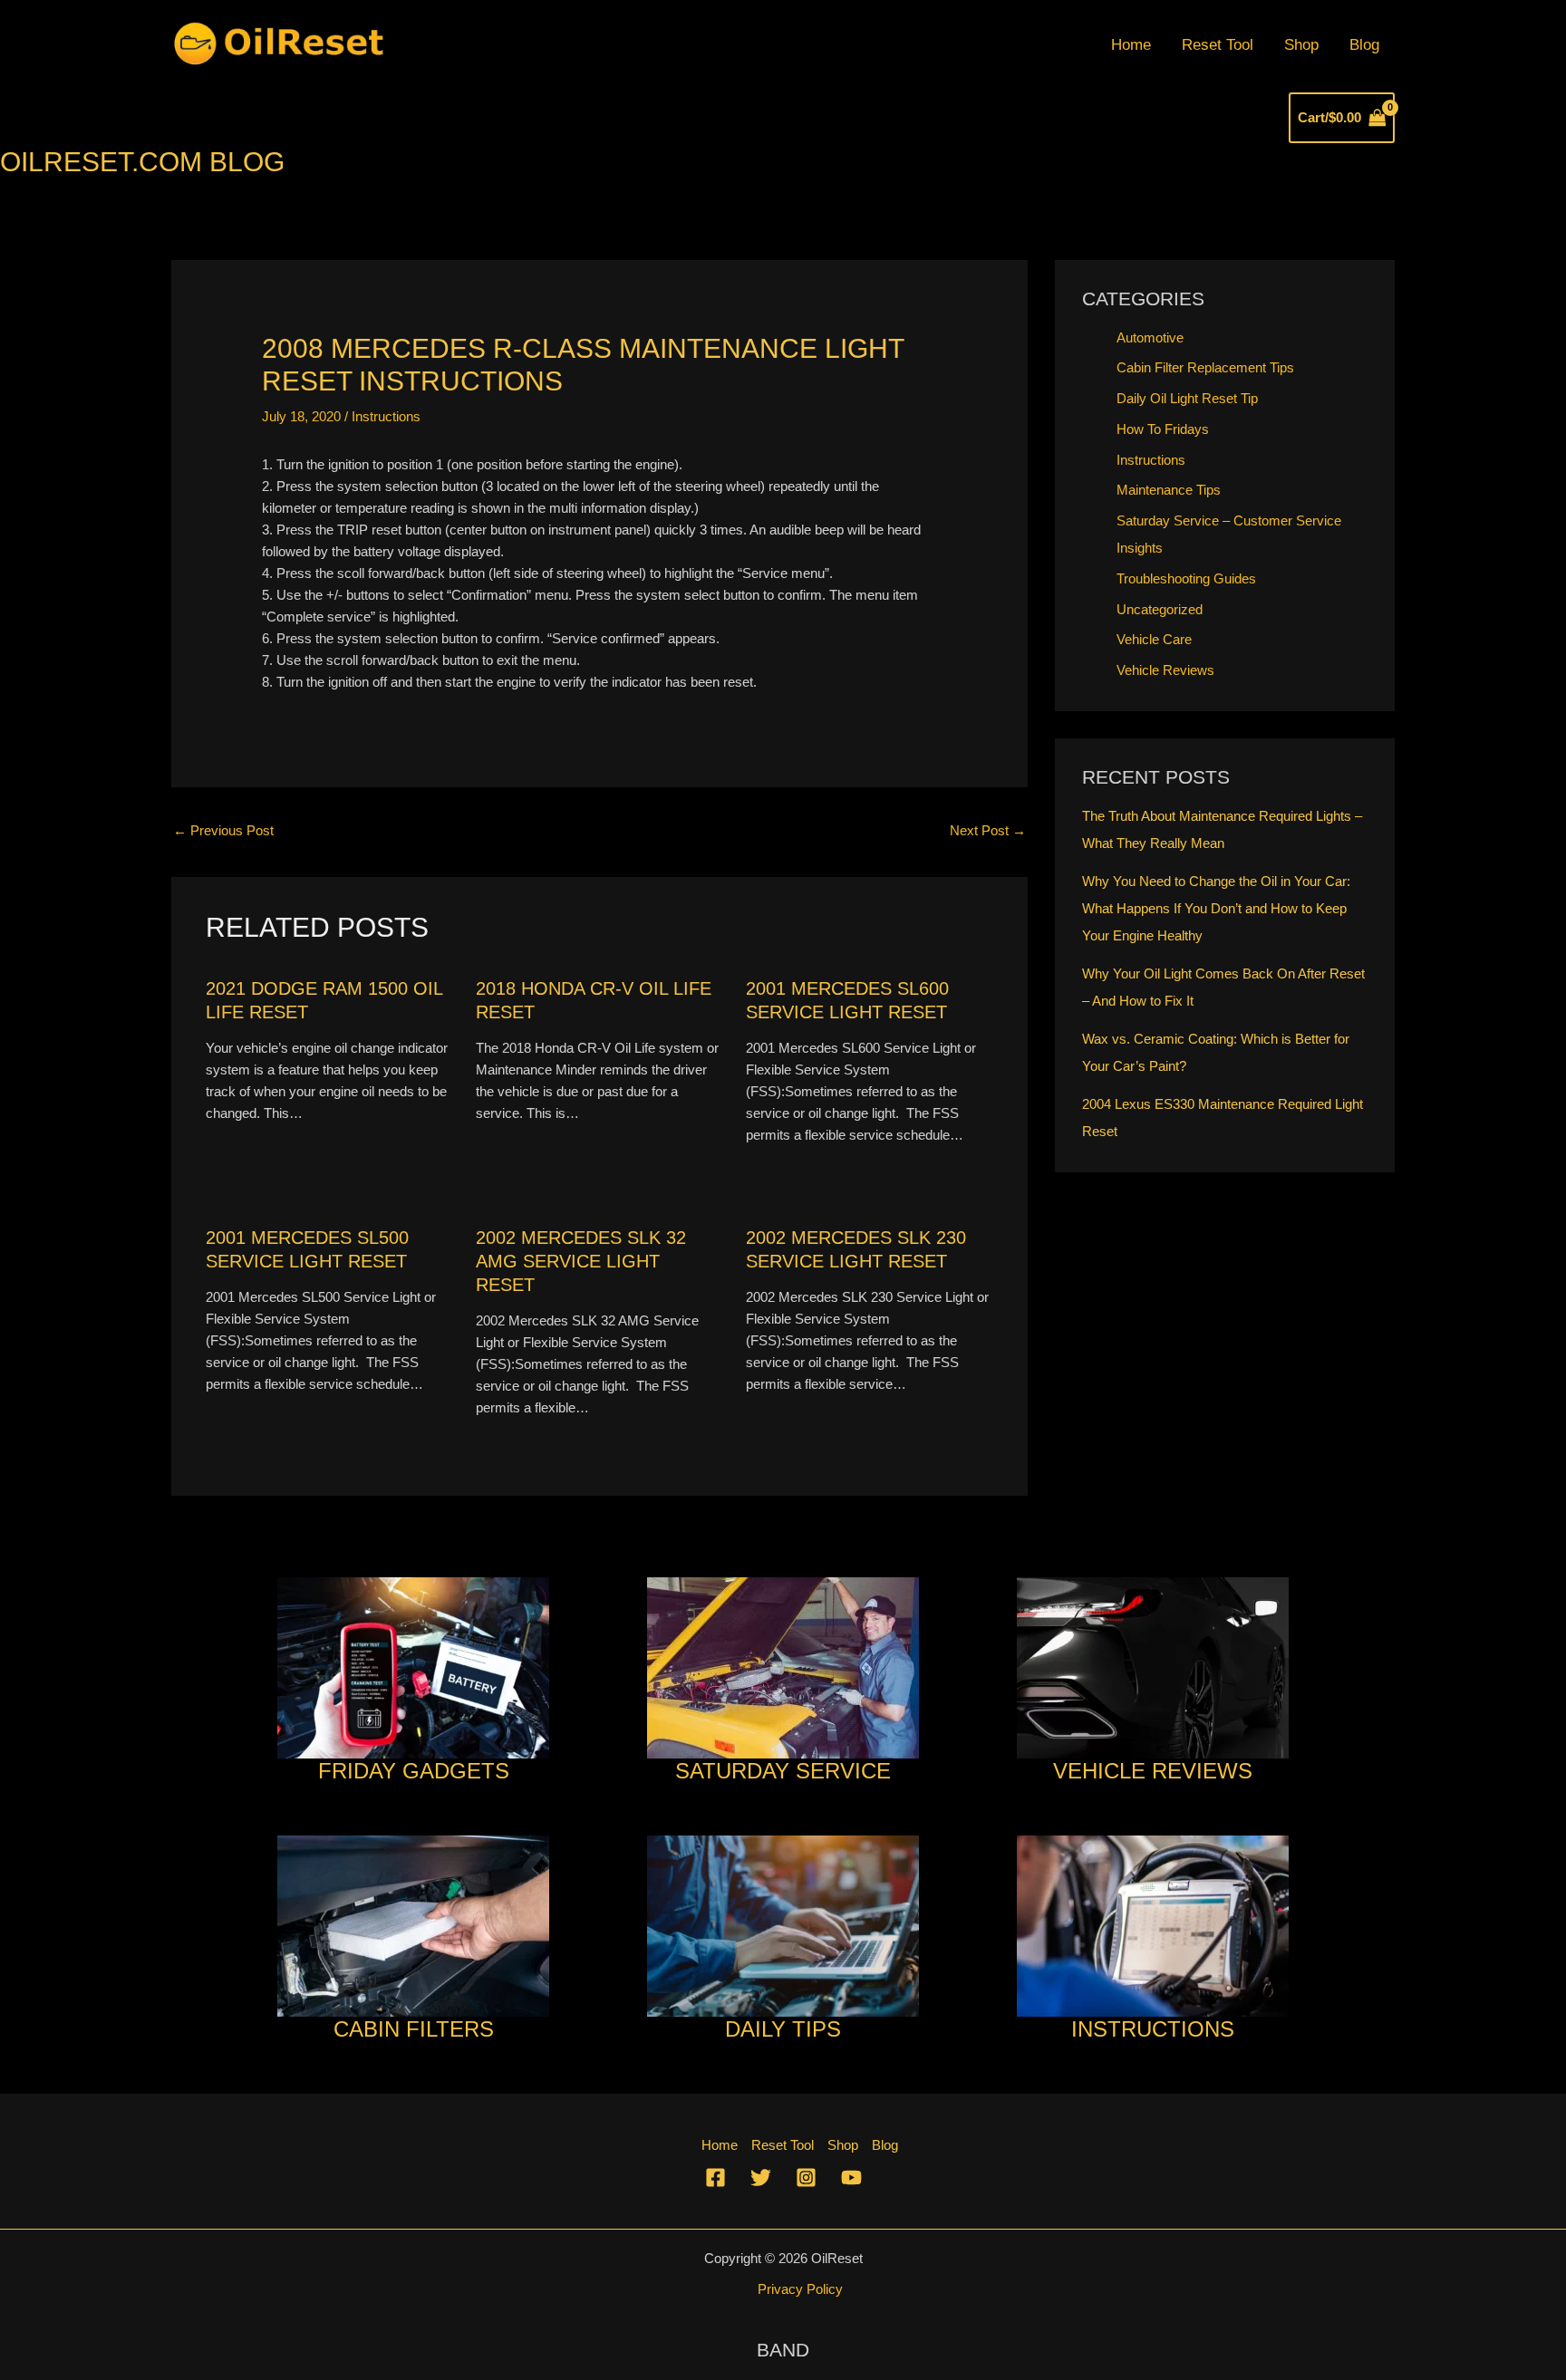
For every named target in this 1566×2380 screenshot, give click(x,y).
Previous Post (223, 830)
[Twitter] (761, 2178)
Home (1131, 45)
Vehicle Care (1154, 639)
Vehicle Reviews (1165, 670)
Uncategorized (1160, 609)
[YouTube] (851, 2178)
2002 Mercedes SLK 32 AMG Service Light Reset (581, 1261)
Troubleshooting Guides (1186, 578)
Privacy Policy (800, 2289)
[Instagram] (806, 2178)
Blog (1364, 45)
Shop (1301, 45)
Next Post (988, 830)
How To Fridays (1163, 429)
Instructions (386, 416)
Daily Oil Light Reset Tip (1187, 398)
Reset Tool (1218, 45)
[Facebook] (715, 2178)
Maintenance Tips (1169, 490)
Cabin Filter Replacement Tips (1205, 367)
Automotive (1150, 337)
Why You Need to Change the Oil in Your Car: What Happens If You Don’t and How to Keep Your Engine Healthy (1216, 908)
